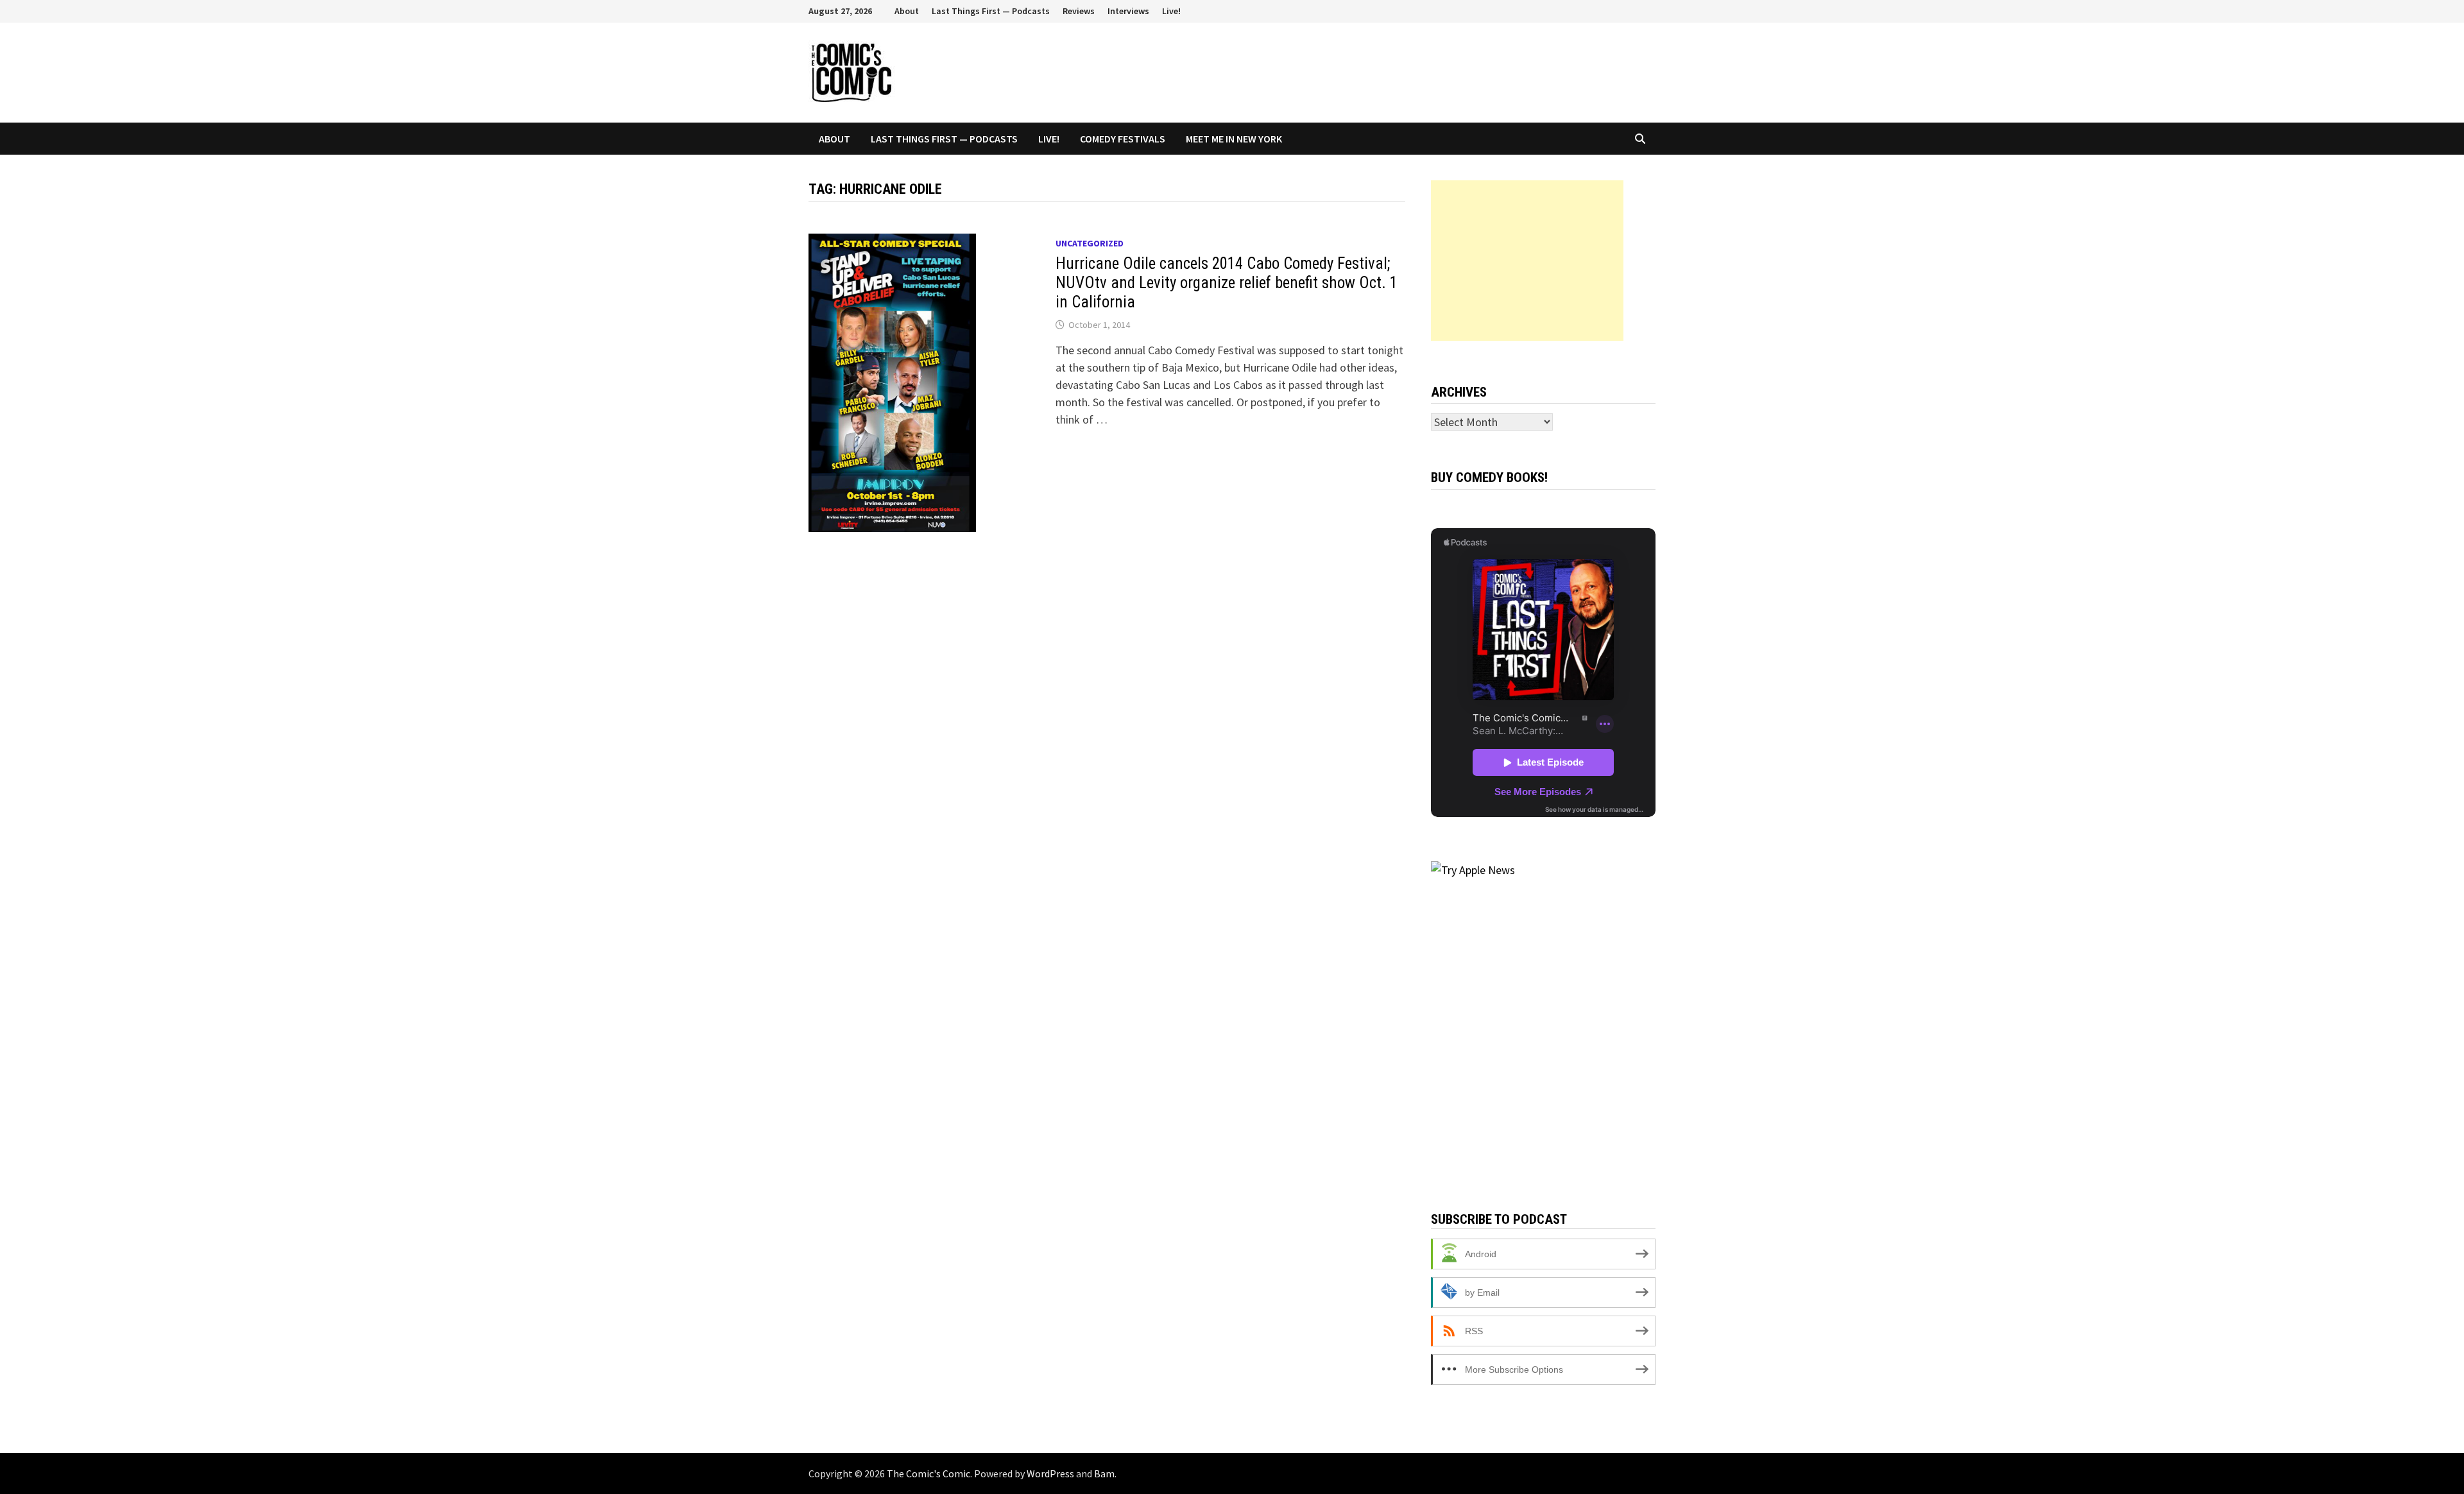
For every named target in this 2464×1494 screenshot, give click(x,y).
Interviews (1128, 11)
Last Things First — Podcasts (991, 11)
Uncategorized (1090, 243)
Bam (1104, 1473)
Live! (1171, 11)
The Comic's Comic (928, 1473)
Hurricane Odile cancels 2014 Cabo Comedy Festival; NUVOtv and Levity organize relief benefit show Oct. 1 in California (1227, 283)
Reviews (1079, 11)
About (907, 11)
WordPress (1050, 1473)
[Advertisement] (1527, 261)
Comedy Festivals (1123, 139)
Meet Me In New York (1234, 139)
